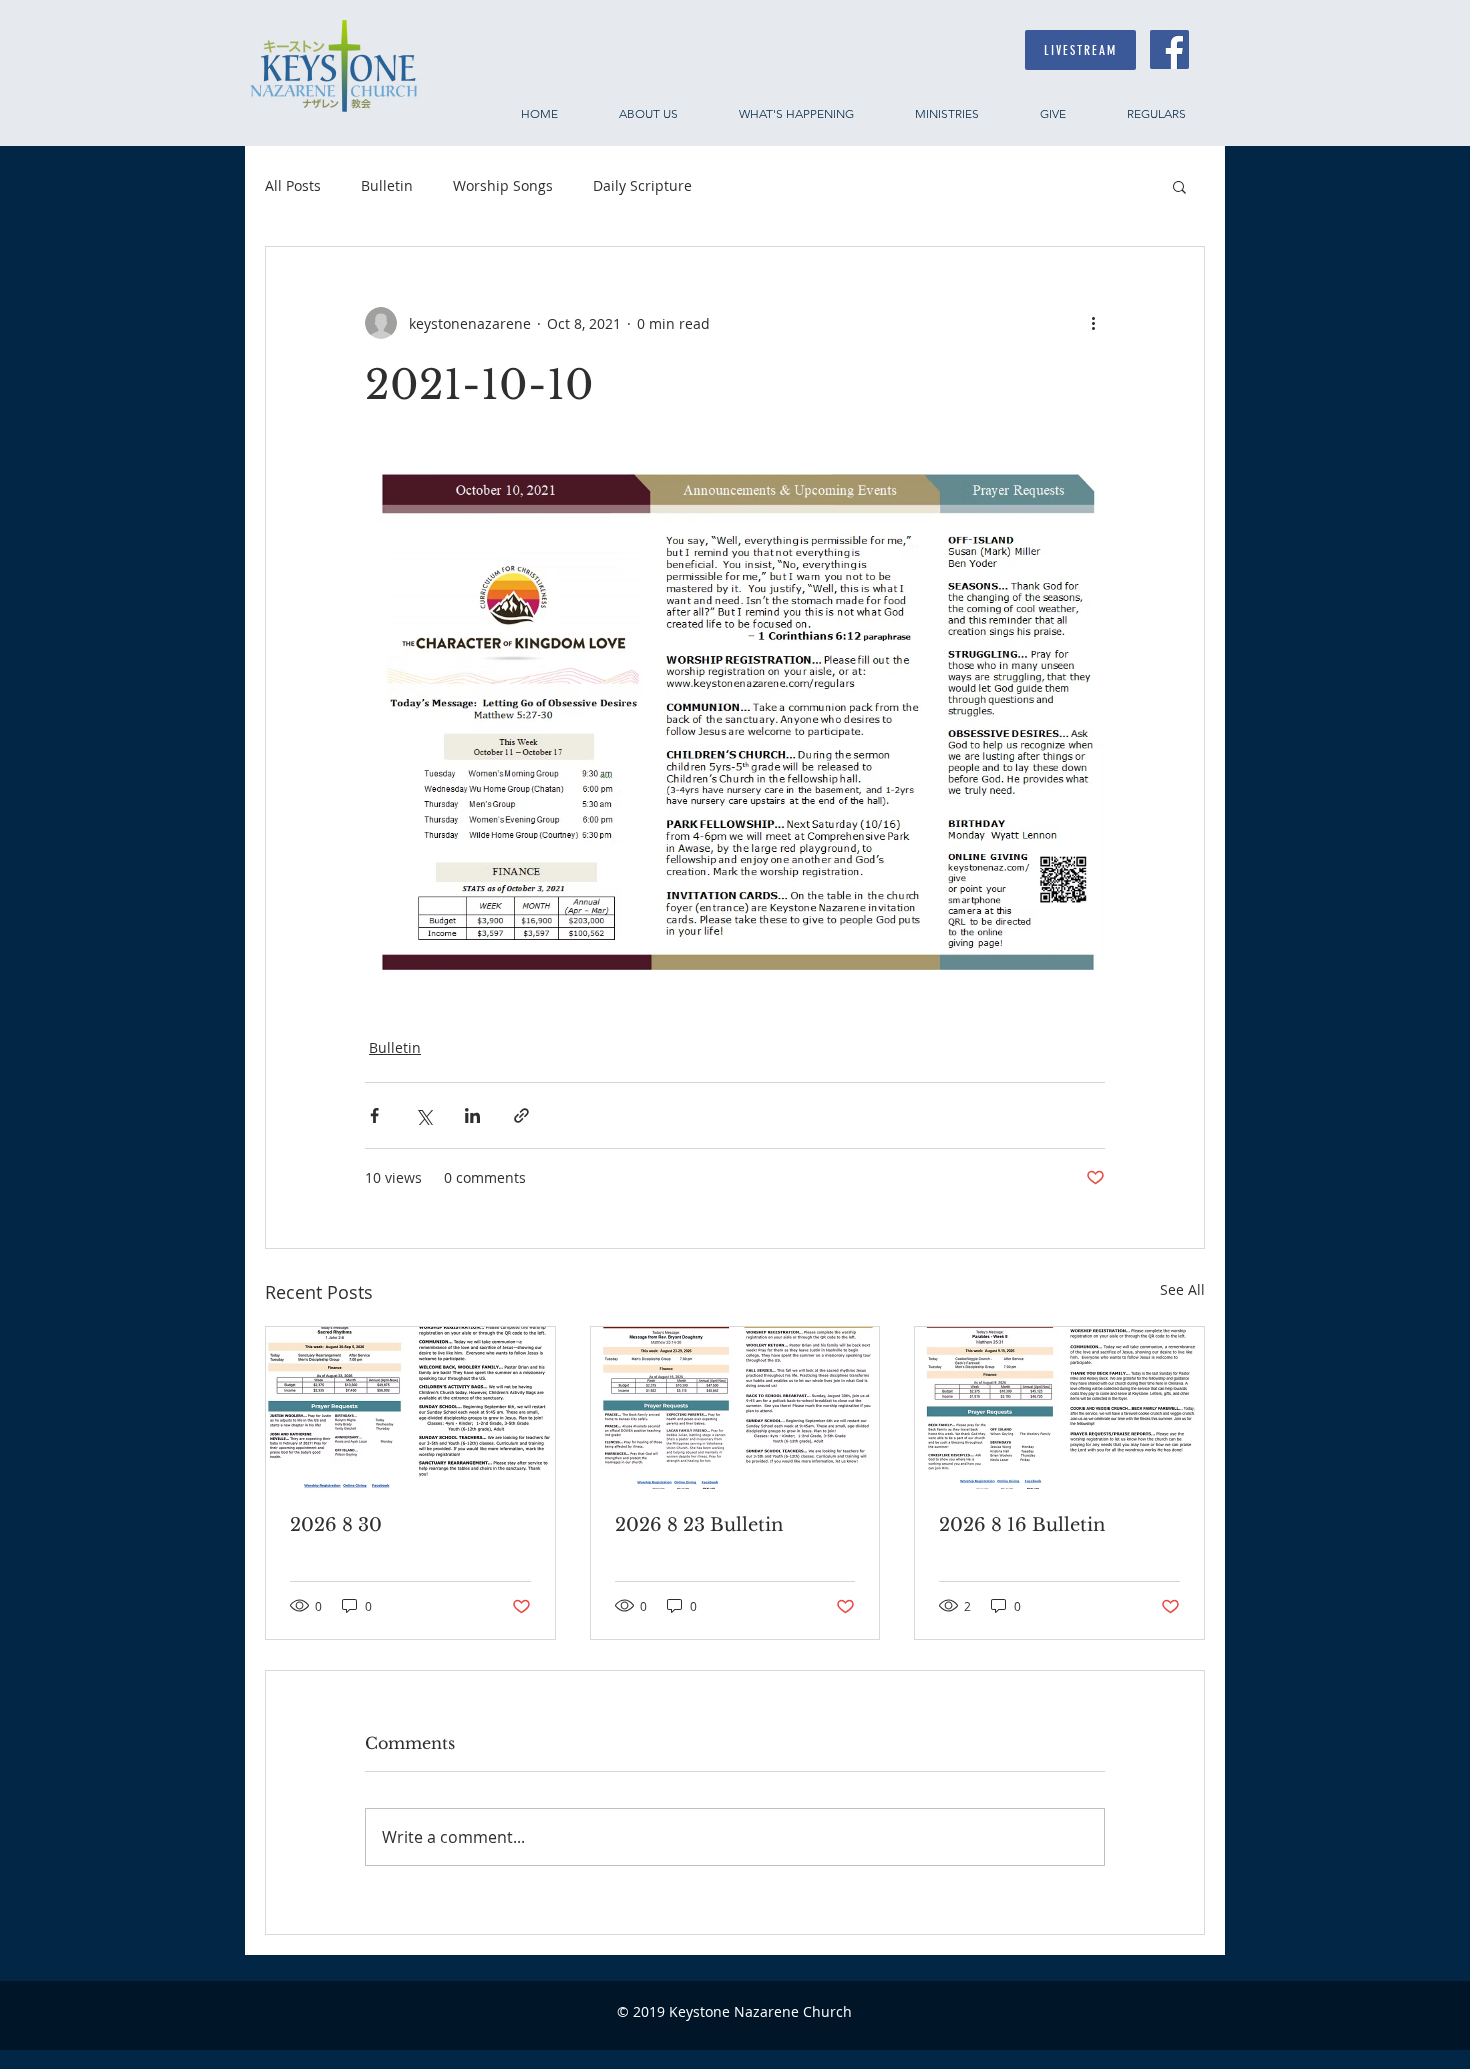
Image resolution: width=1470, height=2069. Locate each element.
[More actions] (1093, 323)
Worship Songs (503, 185)
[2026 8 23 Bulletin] (735, 1408)
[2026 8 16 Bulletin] (1059, 1408)
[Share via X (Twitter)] (423, 1115)
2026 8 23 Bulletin (699, 1525)
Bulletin (387, 185)
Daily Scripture (642, 185)
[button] (1179, 186)
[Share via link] (521, 1115)
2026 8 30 (336, 1525)
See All (1182, 1289)
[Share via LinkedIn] (472, 1115)
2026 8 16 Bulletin (1022, 1525)
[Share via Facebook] (374, 1115)
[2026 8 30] (410, 1408)
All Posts (293, 185)
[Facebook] (1169, 49)
